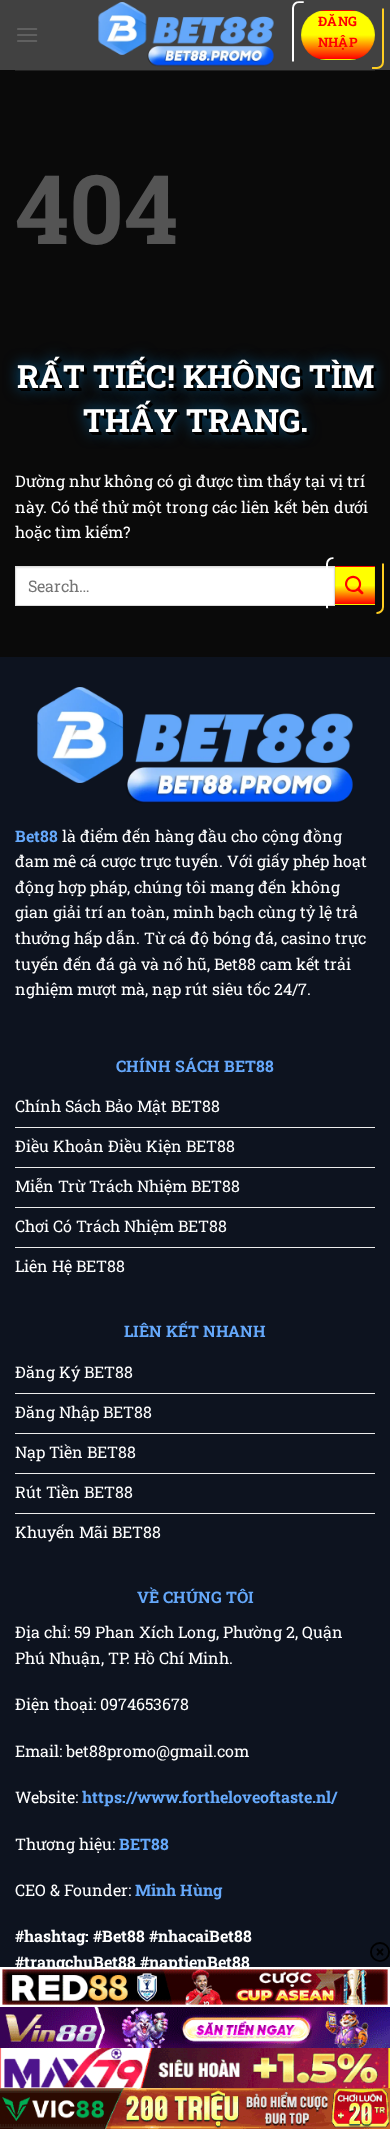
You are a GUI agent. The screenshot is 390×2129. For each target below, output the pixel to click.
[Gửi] (355, 585)
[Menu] (27, 34)
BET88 (144, 1843)
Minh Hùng (178, 1889)
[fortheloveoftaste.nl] (186, 35)
